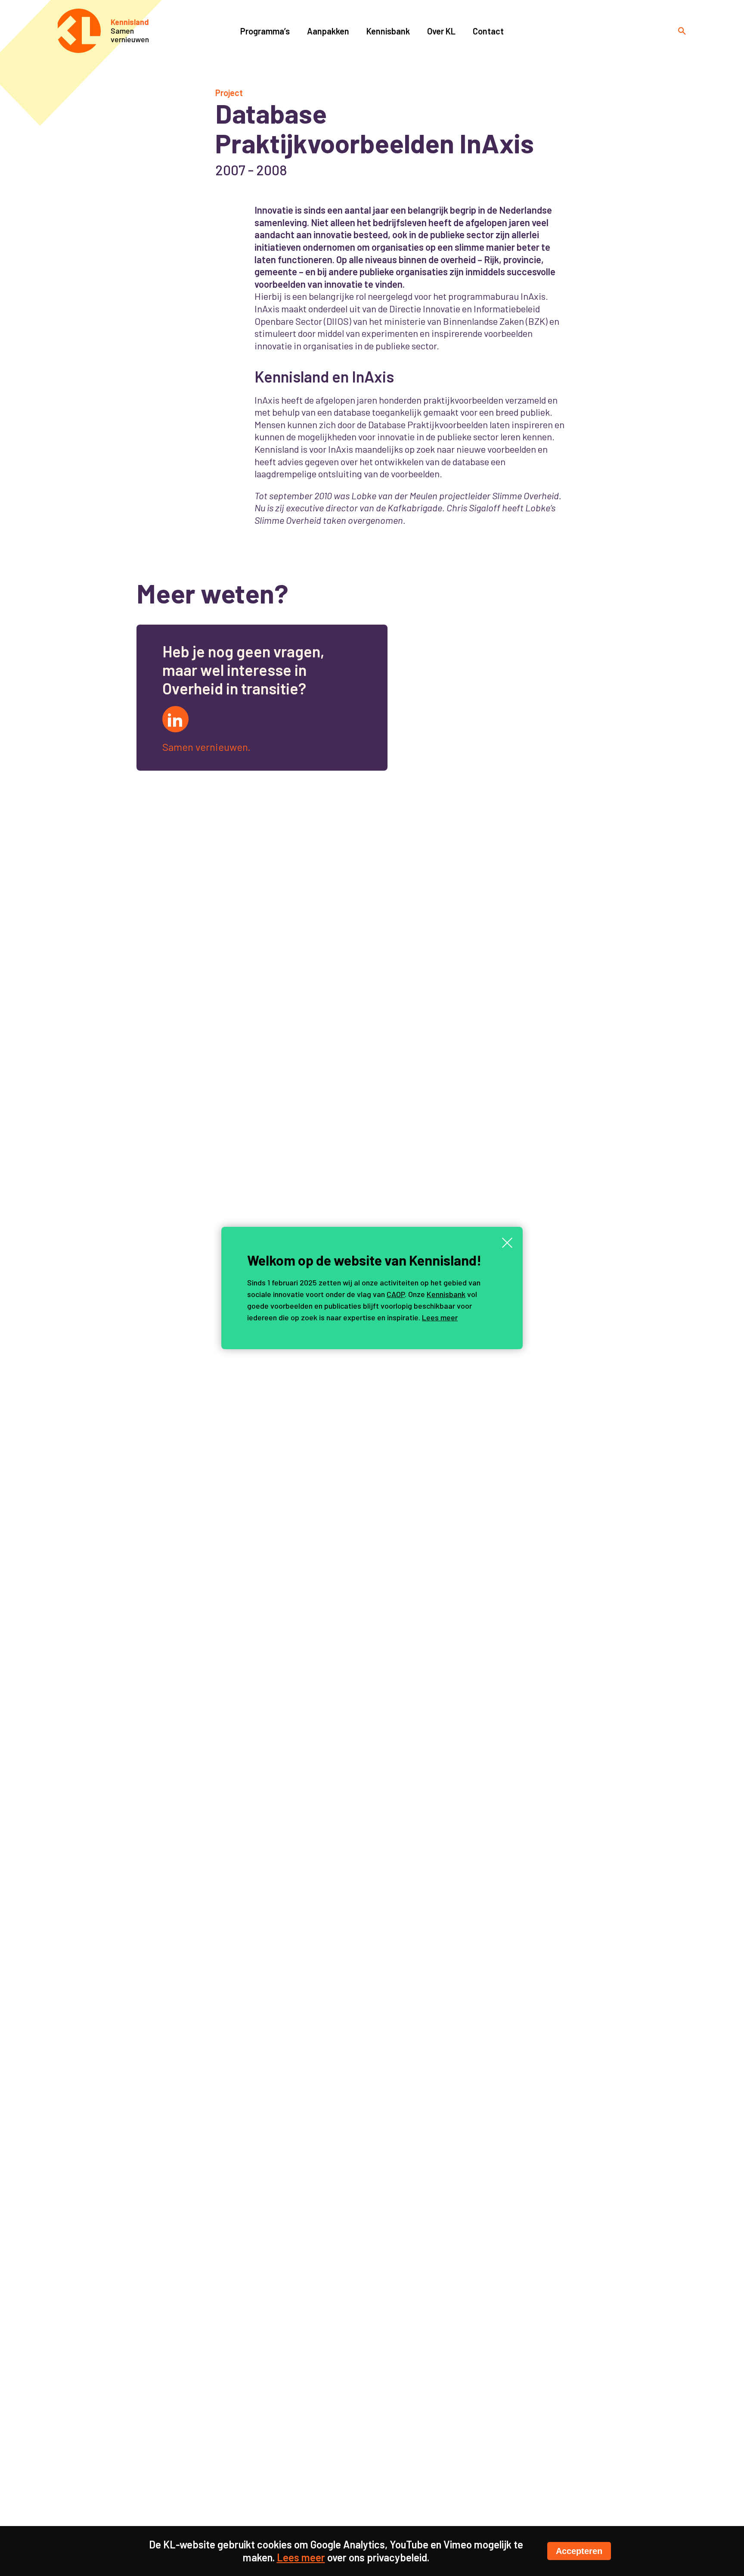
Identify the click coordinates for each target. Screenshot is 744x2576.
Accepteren (579, 2551)
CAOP (396, 1294)
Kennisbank (446, 1294)
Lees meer (440, 1317)
